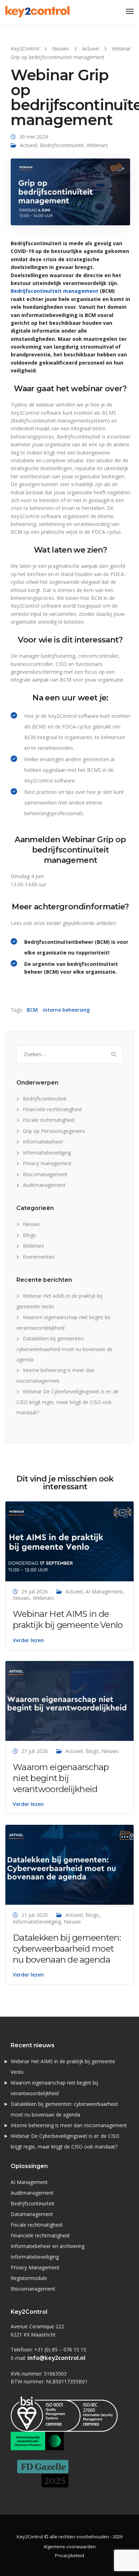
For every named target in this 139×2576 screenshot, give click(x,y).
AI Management (104, 1591)
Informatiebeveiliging (47, 1153)
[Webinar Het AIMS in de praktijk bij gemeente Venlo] (69, 1541)
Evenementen (39, 1257)
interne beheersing (66, 1010)
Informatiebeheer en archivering (48, 2246)
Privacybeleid (69, 2555)
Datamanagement (32, 2214)
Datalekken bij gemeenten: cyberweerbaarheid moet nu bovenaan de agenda (65, 1349)
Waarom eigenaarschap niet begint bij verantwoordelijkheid (61, 1778)
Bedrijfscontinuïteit (62, 145)
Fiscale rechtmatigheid (49, 1120)
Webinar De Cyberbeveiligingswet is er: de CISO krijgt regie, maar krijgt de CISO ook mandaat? (68, 1402)
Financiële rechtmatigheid (52, 1109)
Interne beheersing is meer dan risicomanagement (69, 2125)
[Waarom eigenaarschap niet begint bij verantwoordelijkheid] (69, 1700)
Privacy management (47, 1163)
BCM (32, 1010)
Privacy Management (35, 2267)
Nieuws (31, 1224)
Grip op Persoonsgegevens (54, 1131)
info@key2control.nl (56, 2358)
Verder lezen (28, 1640)
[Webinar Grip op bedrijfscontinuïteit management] (70, 195)
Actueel (29, 145)
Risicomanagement (45, 1174)
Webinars (97, 145)
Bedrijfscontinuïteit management (55, 291)
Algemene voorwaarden (70, 2547)
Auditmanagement (44, 1185)
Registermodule (29, 2278)
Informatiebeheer (43, 1142)
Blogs (29, 1235)
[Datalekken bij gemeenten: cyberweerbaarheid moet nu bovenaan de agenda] (69, 1864)
